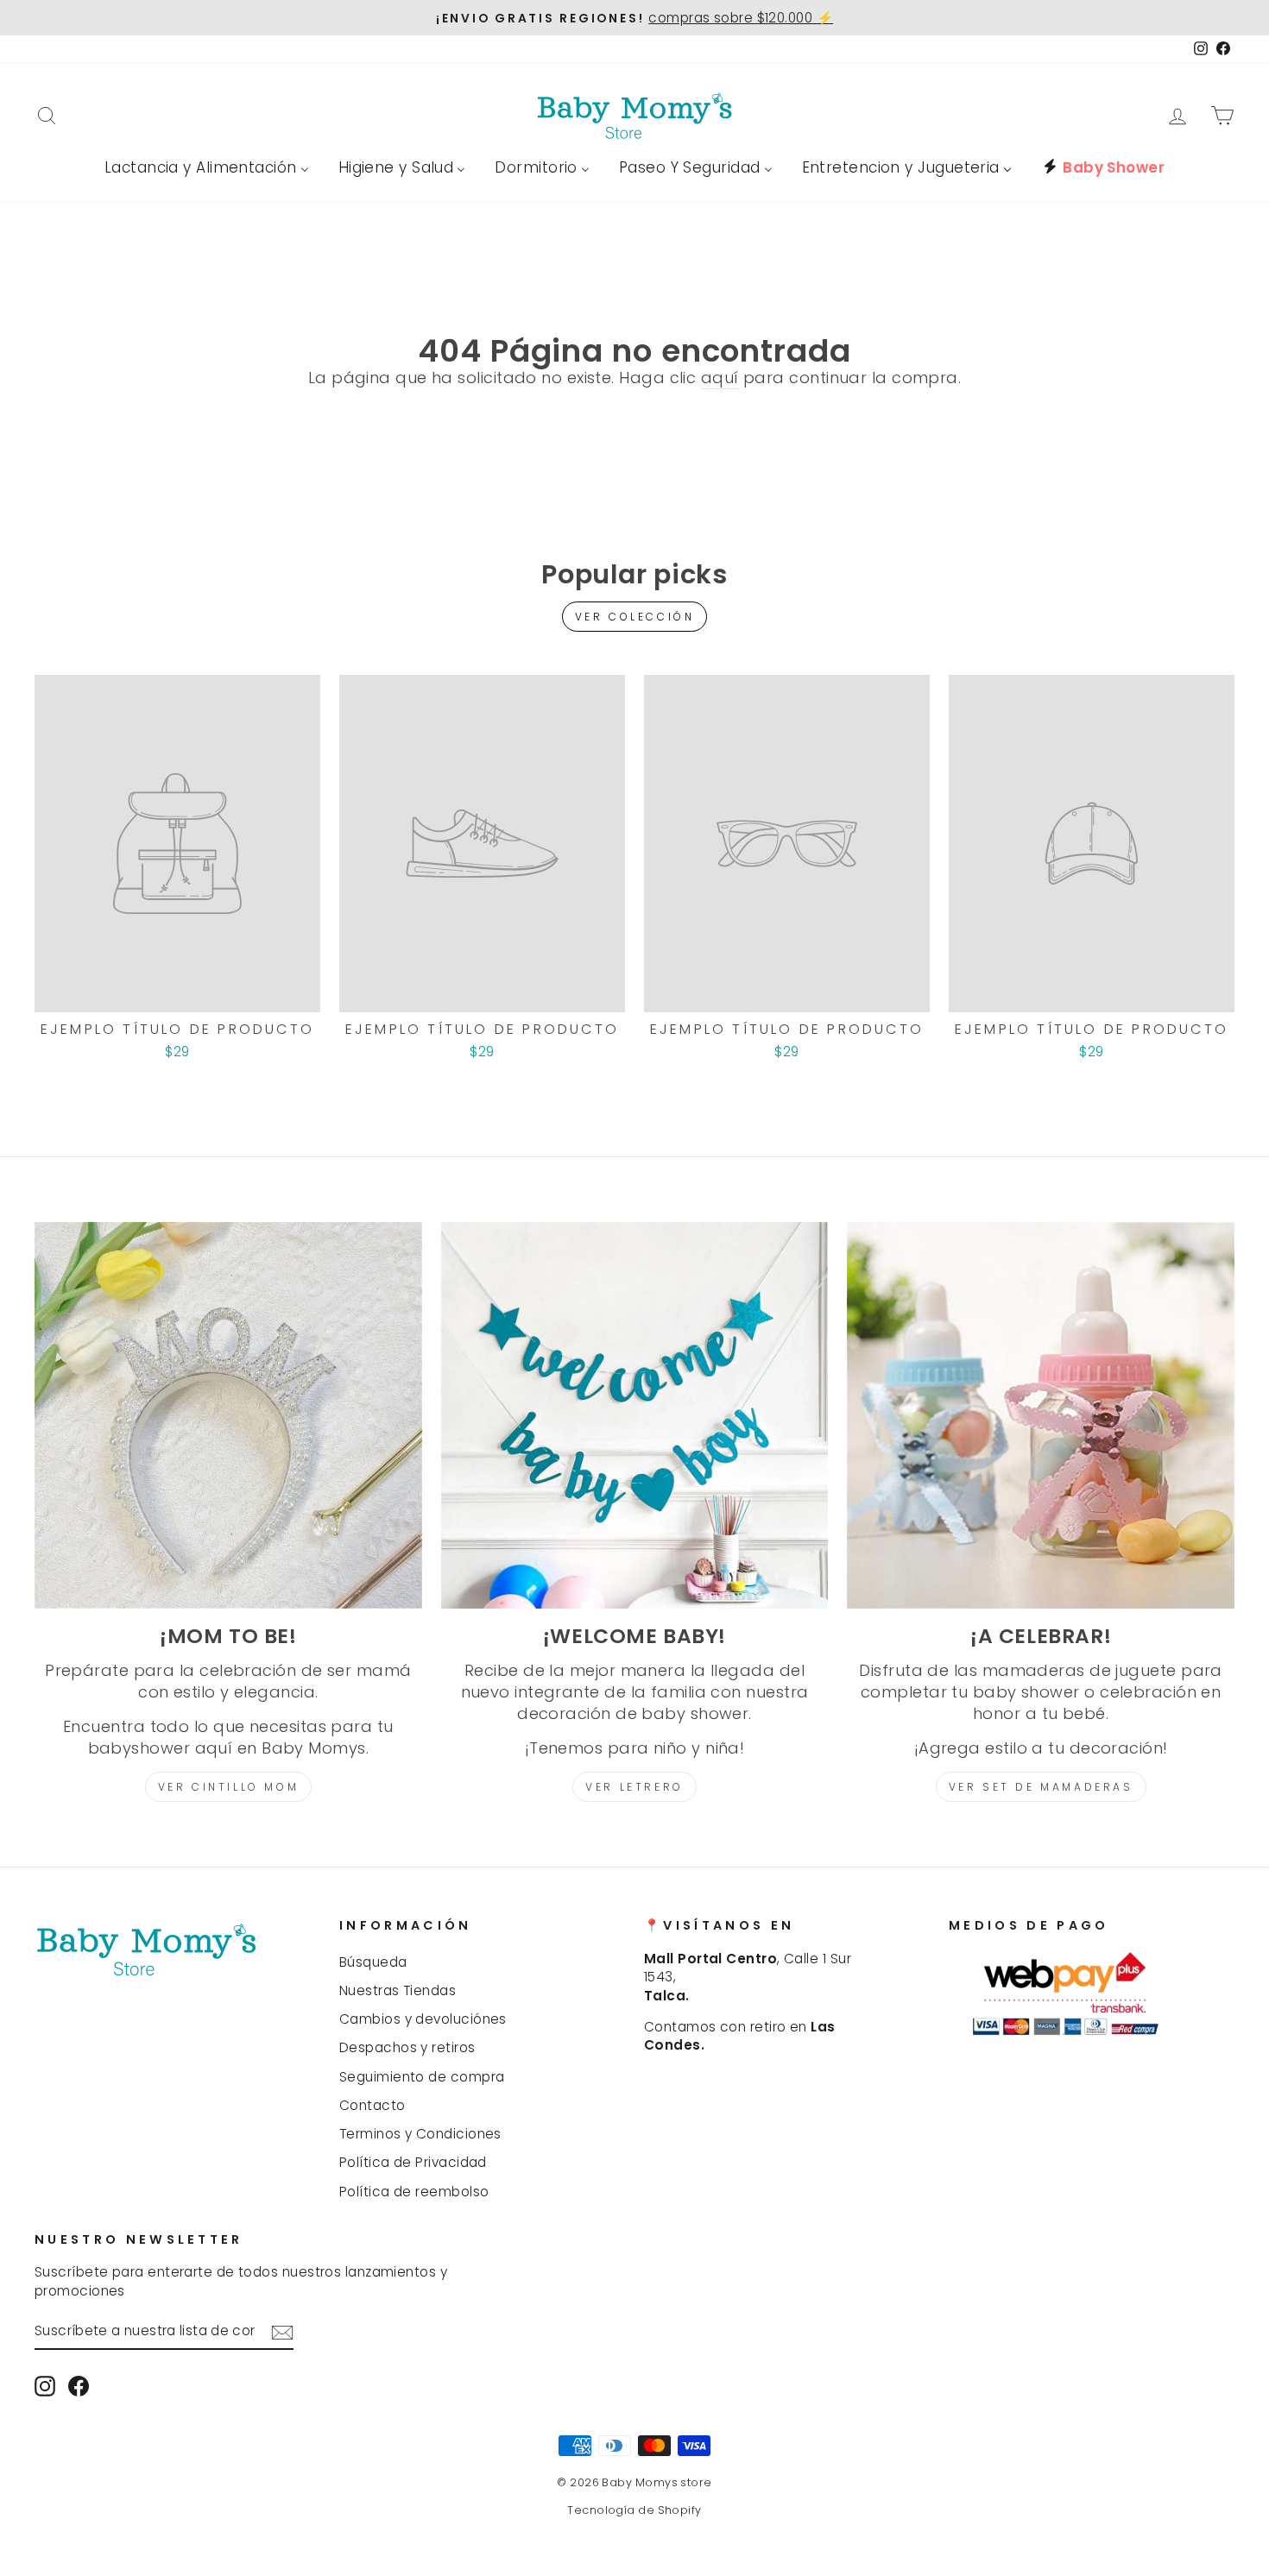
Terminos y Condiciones (420, 2134)
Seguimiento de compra (422, 2077)
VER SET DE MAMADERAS (1041, 1787)
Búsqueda (373, 1962)
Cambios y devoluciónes (423, 2019)
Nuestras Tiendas (398, 1990)
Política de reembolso (414, 2192)
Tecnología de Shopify (634, 2510)
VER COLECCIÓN (635, 617)
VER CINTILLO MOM (229, 1787)
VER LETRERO (634, 1787)
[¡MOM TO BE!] (228, 1416)
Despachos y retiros (407, 2047)
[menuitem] (207, 168)
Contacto (372, 2105)
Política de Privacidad (413, 2162)
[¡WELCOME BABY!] (635, 1416)
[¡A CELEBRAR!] (1041, 1416)
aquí (720, 378)
